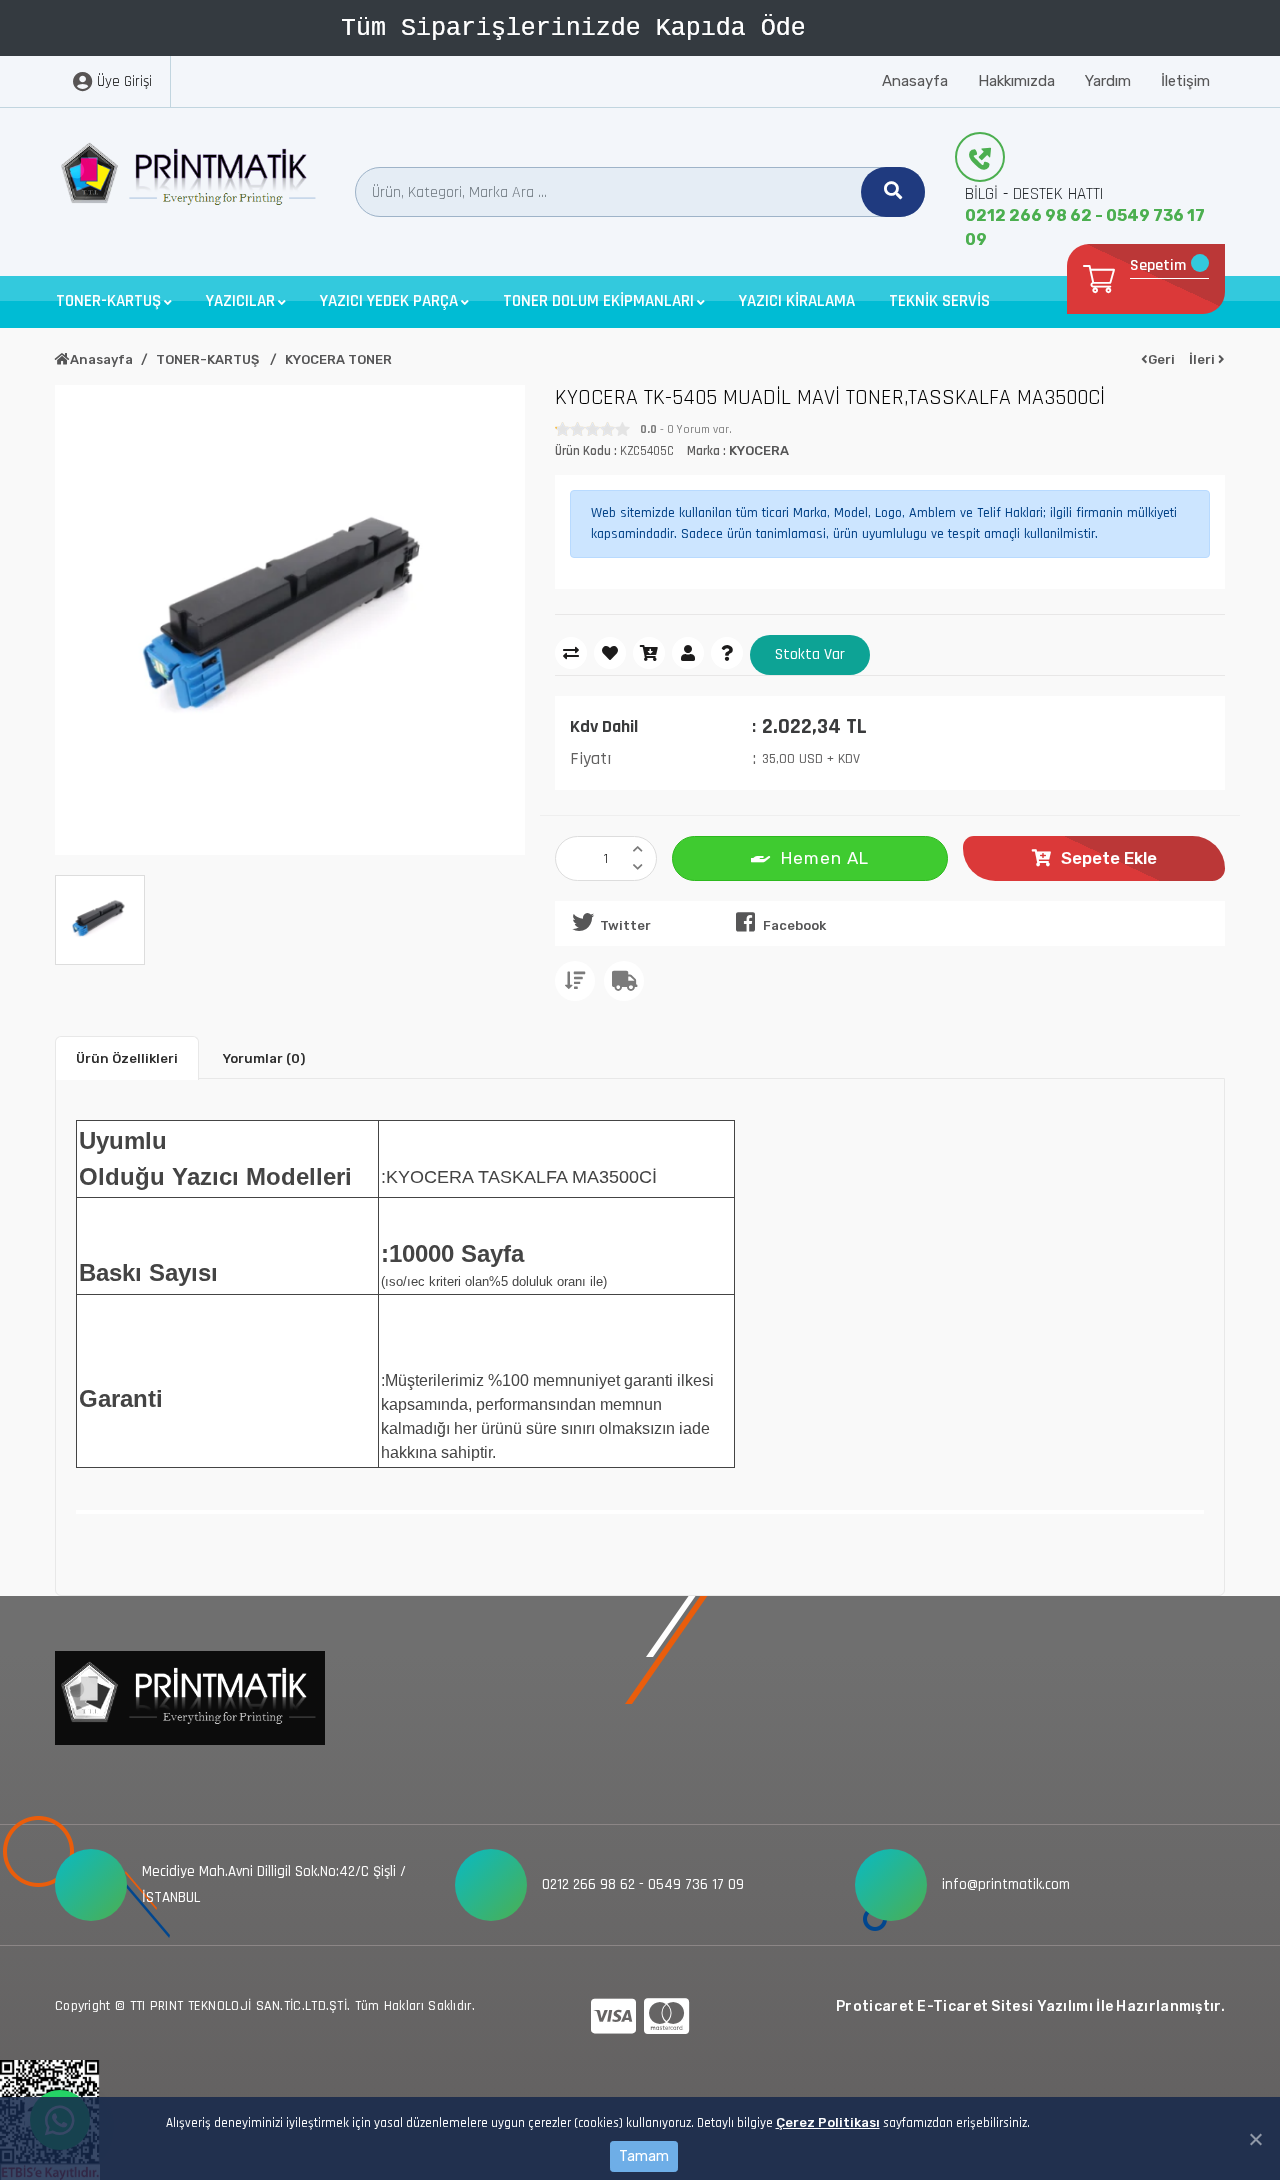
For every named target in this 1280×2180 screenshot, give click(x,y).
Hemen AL (825, 858)
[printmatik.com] (190, 179)
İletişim (1185, 81)
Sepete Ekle (1109, 858)
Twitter (625, 925)
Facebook (794, 925)
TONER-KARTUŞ (209, 359)
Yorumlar (264, 1058)
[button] (114, 301)
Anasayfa (915, 81)
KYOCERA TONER (338, 359)
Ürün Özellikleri (127, 1058)
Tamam (644, 2156)
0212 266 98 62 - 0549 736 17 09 (1085, 227)
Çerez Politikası (828, 2122)
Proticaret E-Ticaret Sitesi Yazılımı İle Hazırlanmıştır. (1030, 2006)
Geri (1161, 359)
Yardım (1108, 81)
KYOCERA (759, 450)
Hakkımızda (1016, 81)
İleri (1203, 359)
